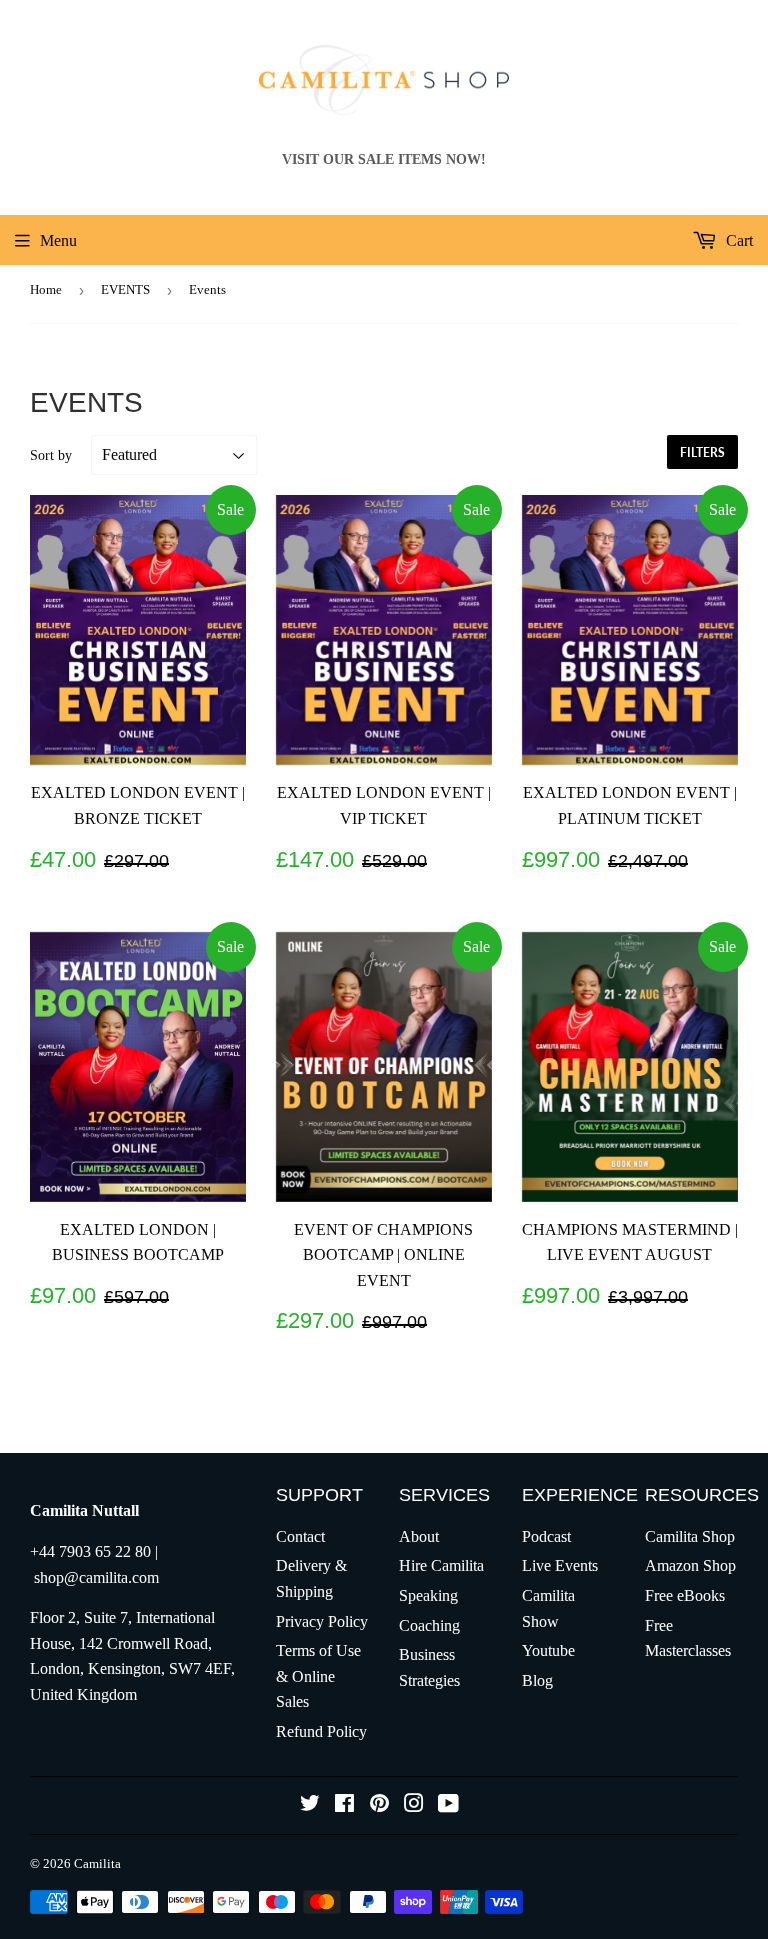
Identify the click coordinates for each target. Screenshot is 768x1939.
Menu (58, 240)
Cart (737, 240)
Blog (537, 1680)
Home (46, 289)
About (419, 1536)
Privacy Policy (322, 1621)
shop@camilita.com (96, 1577)
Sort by (51, 455)
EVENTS (125, 289)
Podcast (546, 1536)
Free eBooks (685, 1595)
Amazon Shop (690, 1565)
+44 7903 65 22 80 (90, 1551)
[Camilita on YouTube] (448, 1805)
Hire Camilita (441, 1565)
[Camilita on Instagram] (414, 1805)
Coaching (429, 1625)
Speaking (428, 1595)
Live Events (560, 1565)
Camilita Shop (690, 1536)
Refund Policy (321, 1731)
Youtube (548, 1650)
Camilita (97, 1863)
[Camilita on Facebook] (344, 1805)
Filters (702, 452)
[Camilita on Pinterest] (379, 1805)
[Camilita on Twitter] (310, 1805)
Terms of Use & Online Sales (318, 1676)
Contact (300, 1536)
